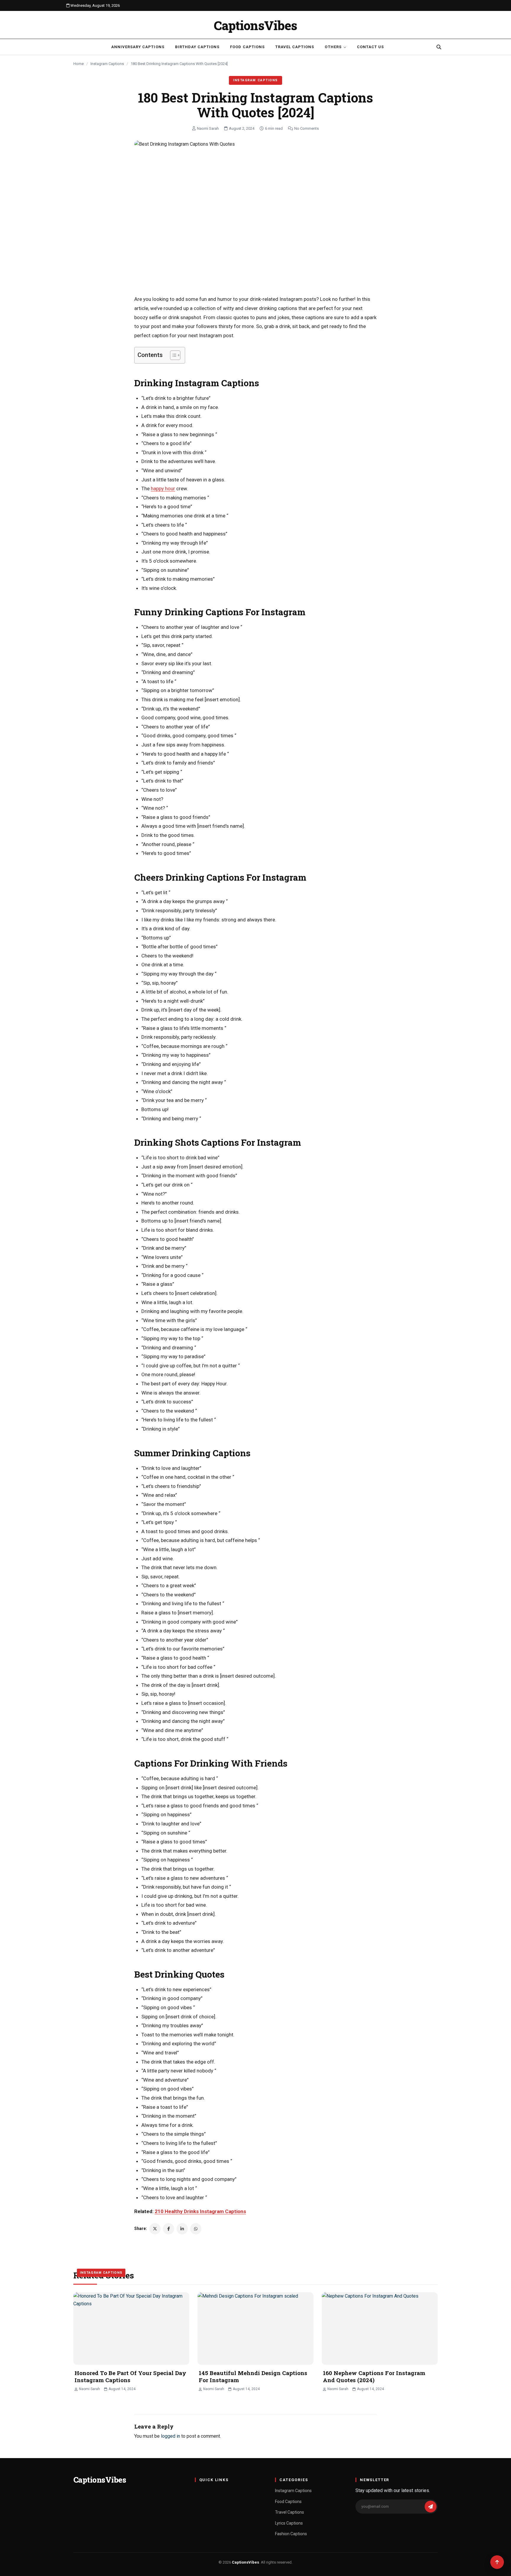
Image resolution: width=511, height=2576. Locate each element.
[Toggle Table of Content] (172, 355)
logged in (170, 2436)
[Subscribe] (431, 2507)
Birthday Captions (197, 47)
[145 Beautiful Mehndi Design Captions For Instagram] (256, 2329)
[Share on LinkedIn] (182, 2229)
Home (79, 64)
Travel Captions (295, 47)
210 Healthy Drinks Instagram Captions (200, 2211)
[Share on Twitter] (155, 2229)
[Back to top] (497, 2562)
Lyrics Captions (289, 2523)
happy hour (163, 488)
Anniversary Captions (138, 47)
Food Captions (247, 47)
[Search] (439, 47)
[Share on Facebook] (169, 2229)
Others (333, 47)
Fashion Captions (291, 2534)
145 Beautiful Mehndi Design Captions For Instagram (253, 2377)
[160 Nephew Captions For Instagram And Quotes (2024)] (380, 2329)
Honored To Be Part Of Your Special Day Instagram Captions (130, 2377)
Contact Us (370, 47)
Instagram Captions (107, 64)
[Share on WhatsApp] (196, 2229)
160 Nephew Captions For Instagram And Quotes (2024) (374, 2377)
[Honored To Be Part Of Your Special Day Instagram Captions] (131, 2329)
